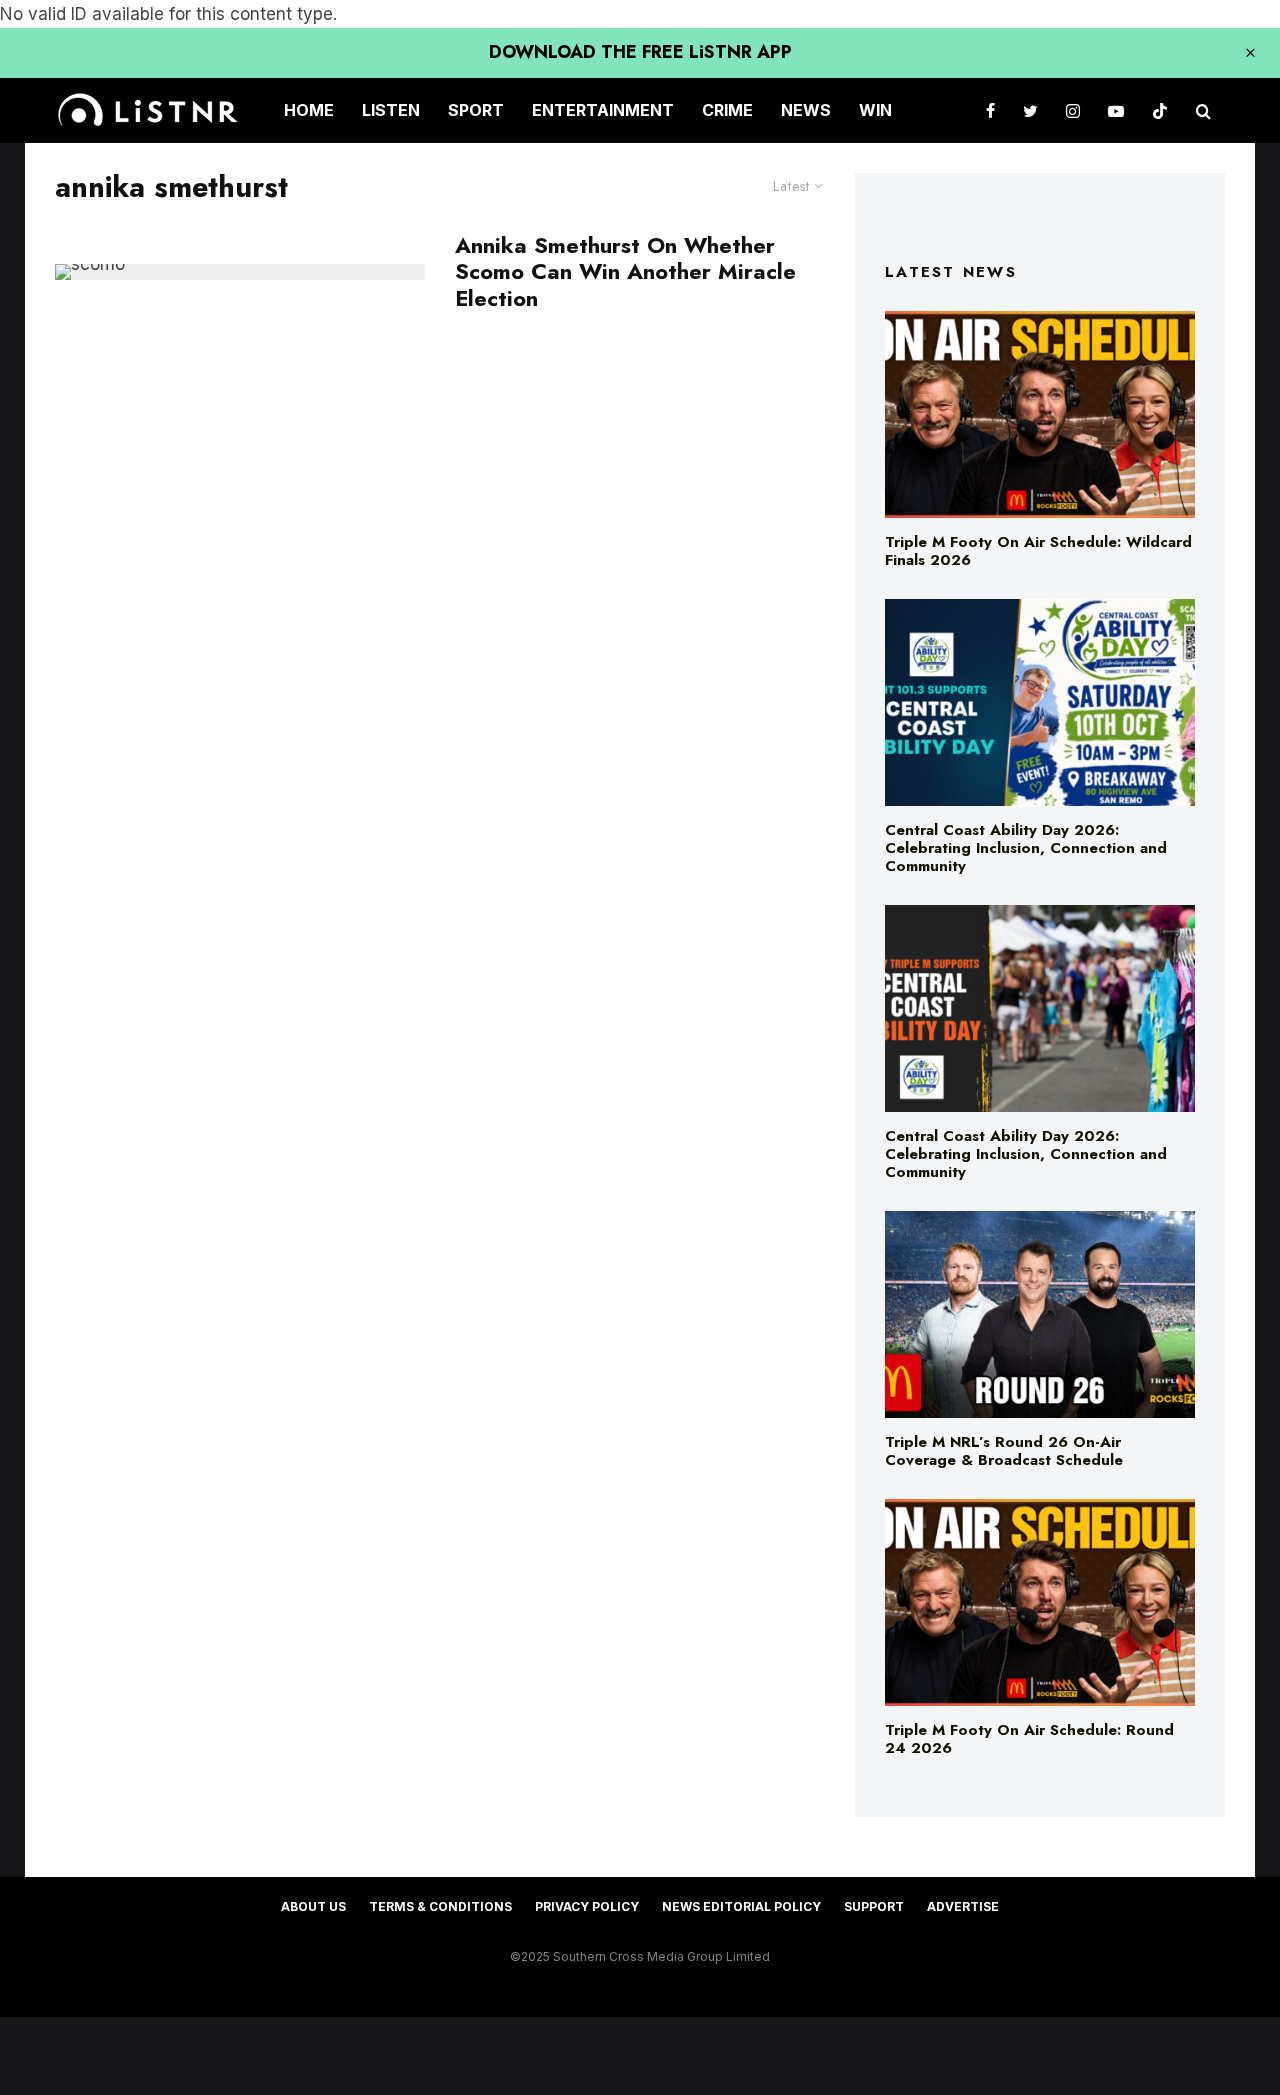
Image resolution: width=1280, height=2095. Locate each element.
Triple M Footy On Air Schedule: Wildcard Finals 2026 (1038, 551)
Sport (476, 110)
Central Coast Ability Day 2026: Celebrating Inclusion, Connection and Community (1026, 848)
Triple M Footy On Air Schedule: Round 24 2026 (1029, 1739)
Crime (727, 110)
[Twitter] (1030, 110)
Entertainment (603, 110)
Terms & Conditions (440, 1906)
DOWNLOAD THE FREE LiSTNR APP (640, 52)
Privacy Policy (587, 1906)
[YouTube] (1116, 110)
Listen (391, 110)
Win (875, 110)
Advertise (963, 1906)
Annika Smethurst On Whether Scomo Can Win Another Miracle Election (625, 271)
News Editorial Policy (741, 1906)
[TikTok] (1160, 110)
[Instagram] (1073, 110)
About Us (313, 1906)
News (806, 110)
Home (309, 110)
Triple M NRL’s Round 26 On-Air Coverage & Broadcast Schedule (1004, 1451)
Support (874, 1906)
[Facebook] (990, 110)
